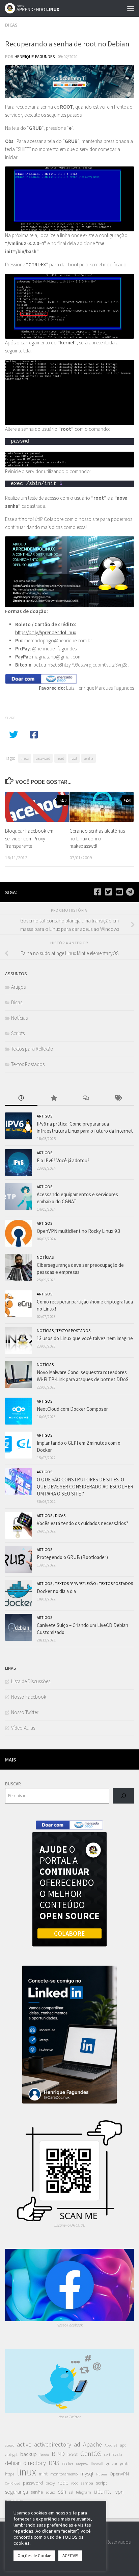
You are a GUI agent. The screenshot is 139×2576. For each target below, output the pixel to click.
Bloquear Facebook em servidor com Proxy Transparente (29, 838)
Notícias (19, 1018)
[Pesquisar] (123, 1796)
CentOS (91, 2454)
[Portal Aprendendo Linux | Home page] (41, 8)
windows (15, 2500)
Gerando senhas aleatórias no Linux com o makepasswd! (97, 838)
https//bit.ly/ (27, 632)
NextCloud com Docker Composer (72, 1409)
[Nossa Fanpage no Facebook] (98, 892)
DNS (54, 2463)
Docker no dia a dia (56, 1591)
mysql (87, 2473)
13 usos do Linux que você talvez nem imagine (85, 1338)
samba (87, 2483)
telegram (84, 2492)
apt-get (11, 2454)
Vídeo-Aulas (23, 1728)
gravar (112, 2464)
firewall (97, 2464)
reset (60, 758)
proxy (50, 2483)
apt (123, 2445)
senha (89, 758)
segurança (17, 2492)
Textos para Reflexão (32, 1049)
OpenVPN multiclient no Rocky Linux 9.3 (78, 1231)
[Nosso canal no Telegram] (130, 892)
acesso (10, 2445)
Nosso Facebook (29, 1697)
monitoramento (64, 2474)
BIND (58, 2454)
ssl (71, 2492)
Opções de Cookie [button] (34, 2556)
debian (13, 2463)
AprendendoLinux (58, 632)
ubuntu (103, 2491)
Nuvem (102, 2474)
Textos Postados (28, 1064)
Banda (44, 2455)
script (101, 2483)
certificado (113, 2454)
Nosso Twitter (25, 1712)
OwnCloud (13, 2483)
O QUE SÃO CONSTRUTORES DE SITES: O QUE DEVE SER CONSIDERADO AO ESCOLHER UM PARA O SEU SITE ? (85, 1487)
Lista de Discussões (31, 1681)
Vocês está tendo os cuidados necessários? (82, 1523)
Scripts (18, 1033)
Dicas (11, 25)
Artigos (18, 987)
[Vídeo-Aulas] (119, 892)
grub (124, 2464)
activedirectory (53, 2444)
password (43, 758)
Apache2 (111, 2445)
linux (25, 758)
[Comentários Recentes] (86, 1098)
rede (63, 2483)
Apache (92, 2444)
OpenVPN (119, 2474)
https (10, 2474)
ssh (62, 2492)
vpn (119, 2492)
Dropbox (82, 2464)
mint (43, 2474)
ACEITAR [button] (70, 2556)
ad (77, 2444)
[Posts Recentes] (21, 1098)
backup (29, 2454)
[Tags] (118, 1098)
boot (73, 2454)
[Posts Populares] (54, 1098)
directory (35, 2463)
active (24, 2444)
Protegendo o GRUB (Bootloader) (72, 1557)
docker (68, 2464)
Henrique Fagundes (35, 57)
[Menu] (131, 8)
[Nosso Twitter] (108, 892)
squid (50, 2492)
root (74, 758)
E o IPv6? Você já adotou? (63, 1160)
